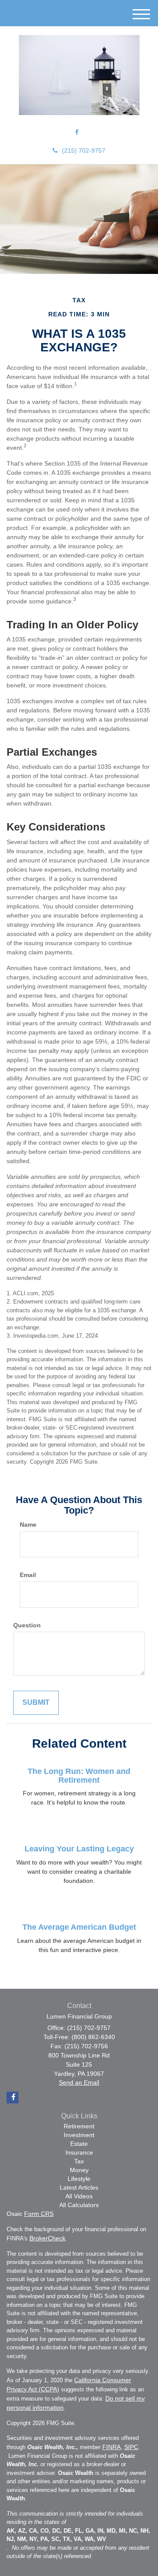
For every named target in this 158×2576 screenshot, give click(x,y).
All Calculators (79, 2205)
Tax (79, 2161)
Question (27, 1625)
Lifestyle (79, 2179)
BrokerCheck (47, 2238)
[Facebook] (77, 132)
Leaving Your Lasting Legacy (79, 1849)
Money (79, 2170)
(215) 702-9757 (84, 151)
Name (28, 1525)
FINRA (111, 2447)
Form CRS (39, 2214)
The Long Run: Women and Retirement (79, 1776)
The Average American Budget (79, 1927)
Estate (79, 2144)
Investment (79, 2135)
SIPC (131, 2447)
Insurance (79, 2152)
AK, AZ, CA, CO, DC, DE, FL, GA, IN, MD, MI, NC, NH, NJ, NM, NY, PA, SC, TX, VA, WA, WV (78, 2535)
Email (28, 1575)
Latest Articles (79, 2187)
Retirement (79, 2126)
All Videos (79, 2196)
